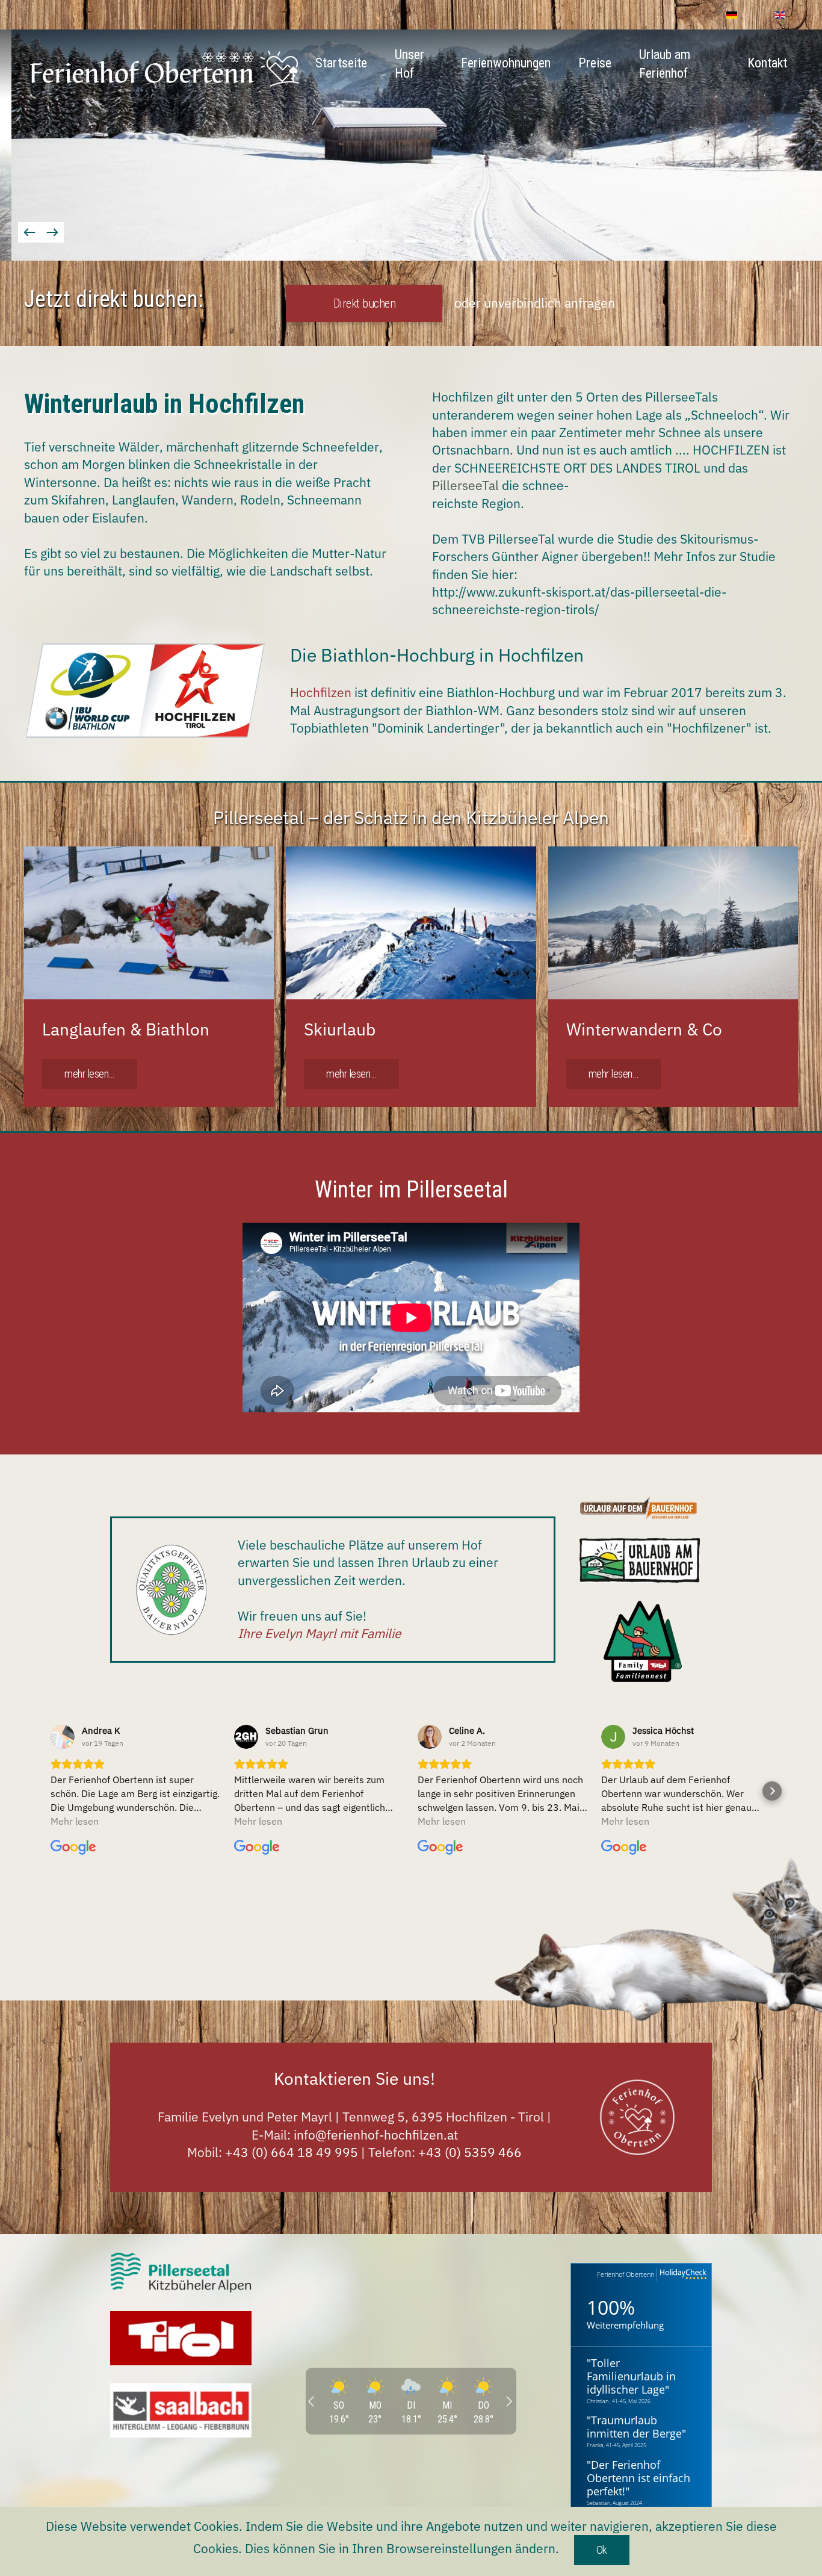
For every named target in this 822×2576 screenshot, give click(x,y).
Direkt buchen (365, 303)
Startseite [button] (341, 63)
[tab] (350, 241)
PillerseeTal (465, 485)
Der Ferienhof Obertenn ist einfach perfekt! (638, 2478)
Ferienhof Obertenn (626, 2274)
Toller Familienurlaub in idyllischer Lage (631, 2376)
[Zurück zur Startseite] (164, 69)
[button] (29, 232)
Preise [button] (595, 63)
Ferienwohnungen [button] (506, 63)
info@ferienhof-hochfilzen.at (376, 2135)
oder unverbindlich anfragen (535, 303)
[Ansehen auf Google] (63, 1737)
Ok (602, 2550)
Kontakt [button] (767, 63)
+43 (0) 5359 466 (470, 2152)
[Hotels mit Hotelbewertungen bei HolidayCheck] (682, 2275)
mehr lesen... (90, 1074)
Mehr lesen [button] (75, 1821)
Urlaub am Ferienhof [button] (665, 64)
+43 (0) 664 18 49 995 (292, 2152)
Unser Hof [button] (409, 64)
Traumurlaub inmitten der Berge (634, 2427)
